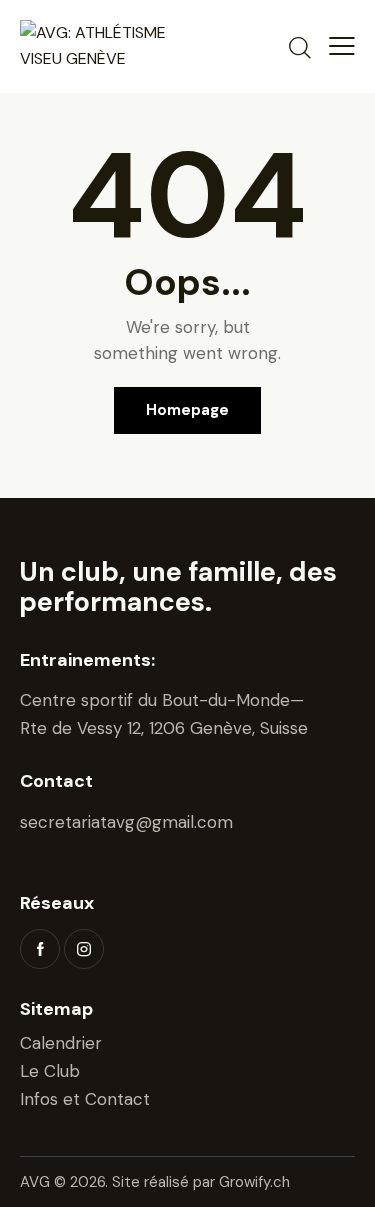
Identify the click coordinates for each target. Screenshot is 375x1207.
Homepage (187, 410)
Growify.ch (254, 1182)
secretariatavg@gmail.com (126, 822)
